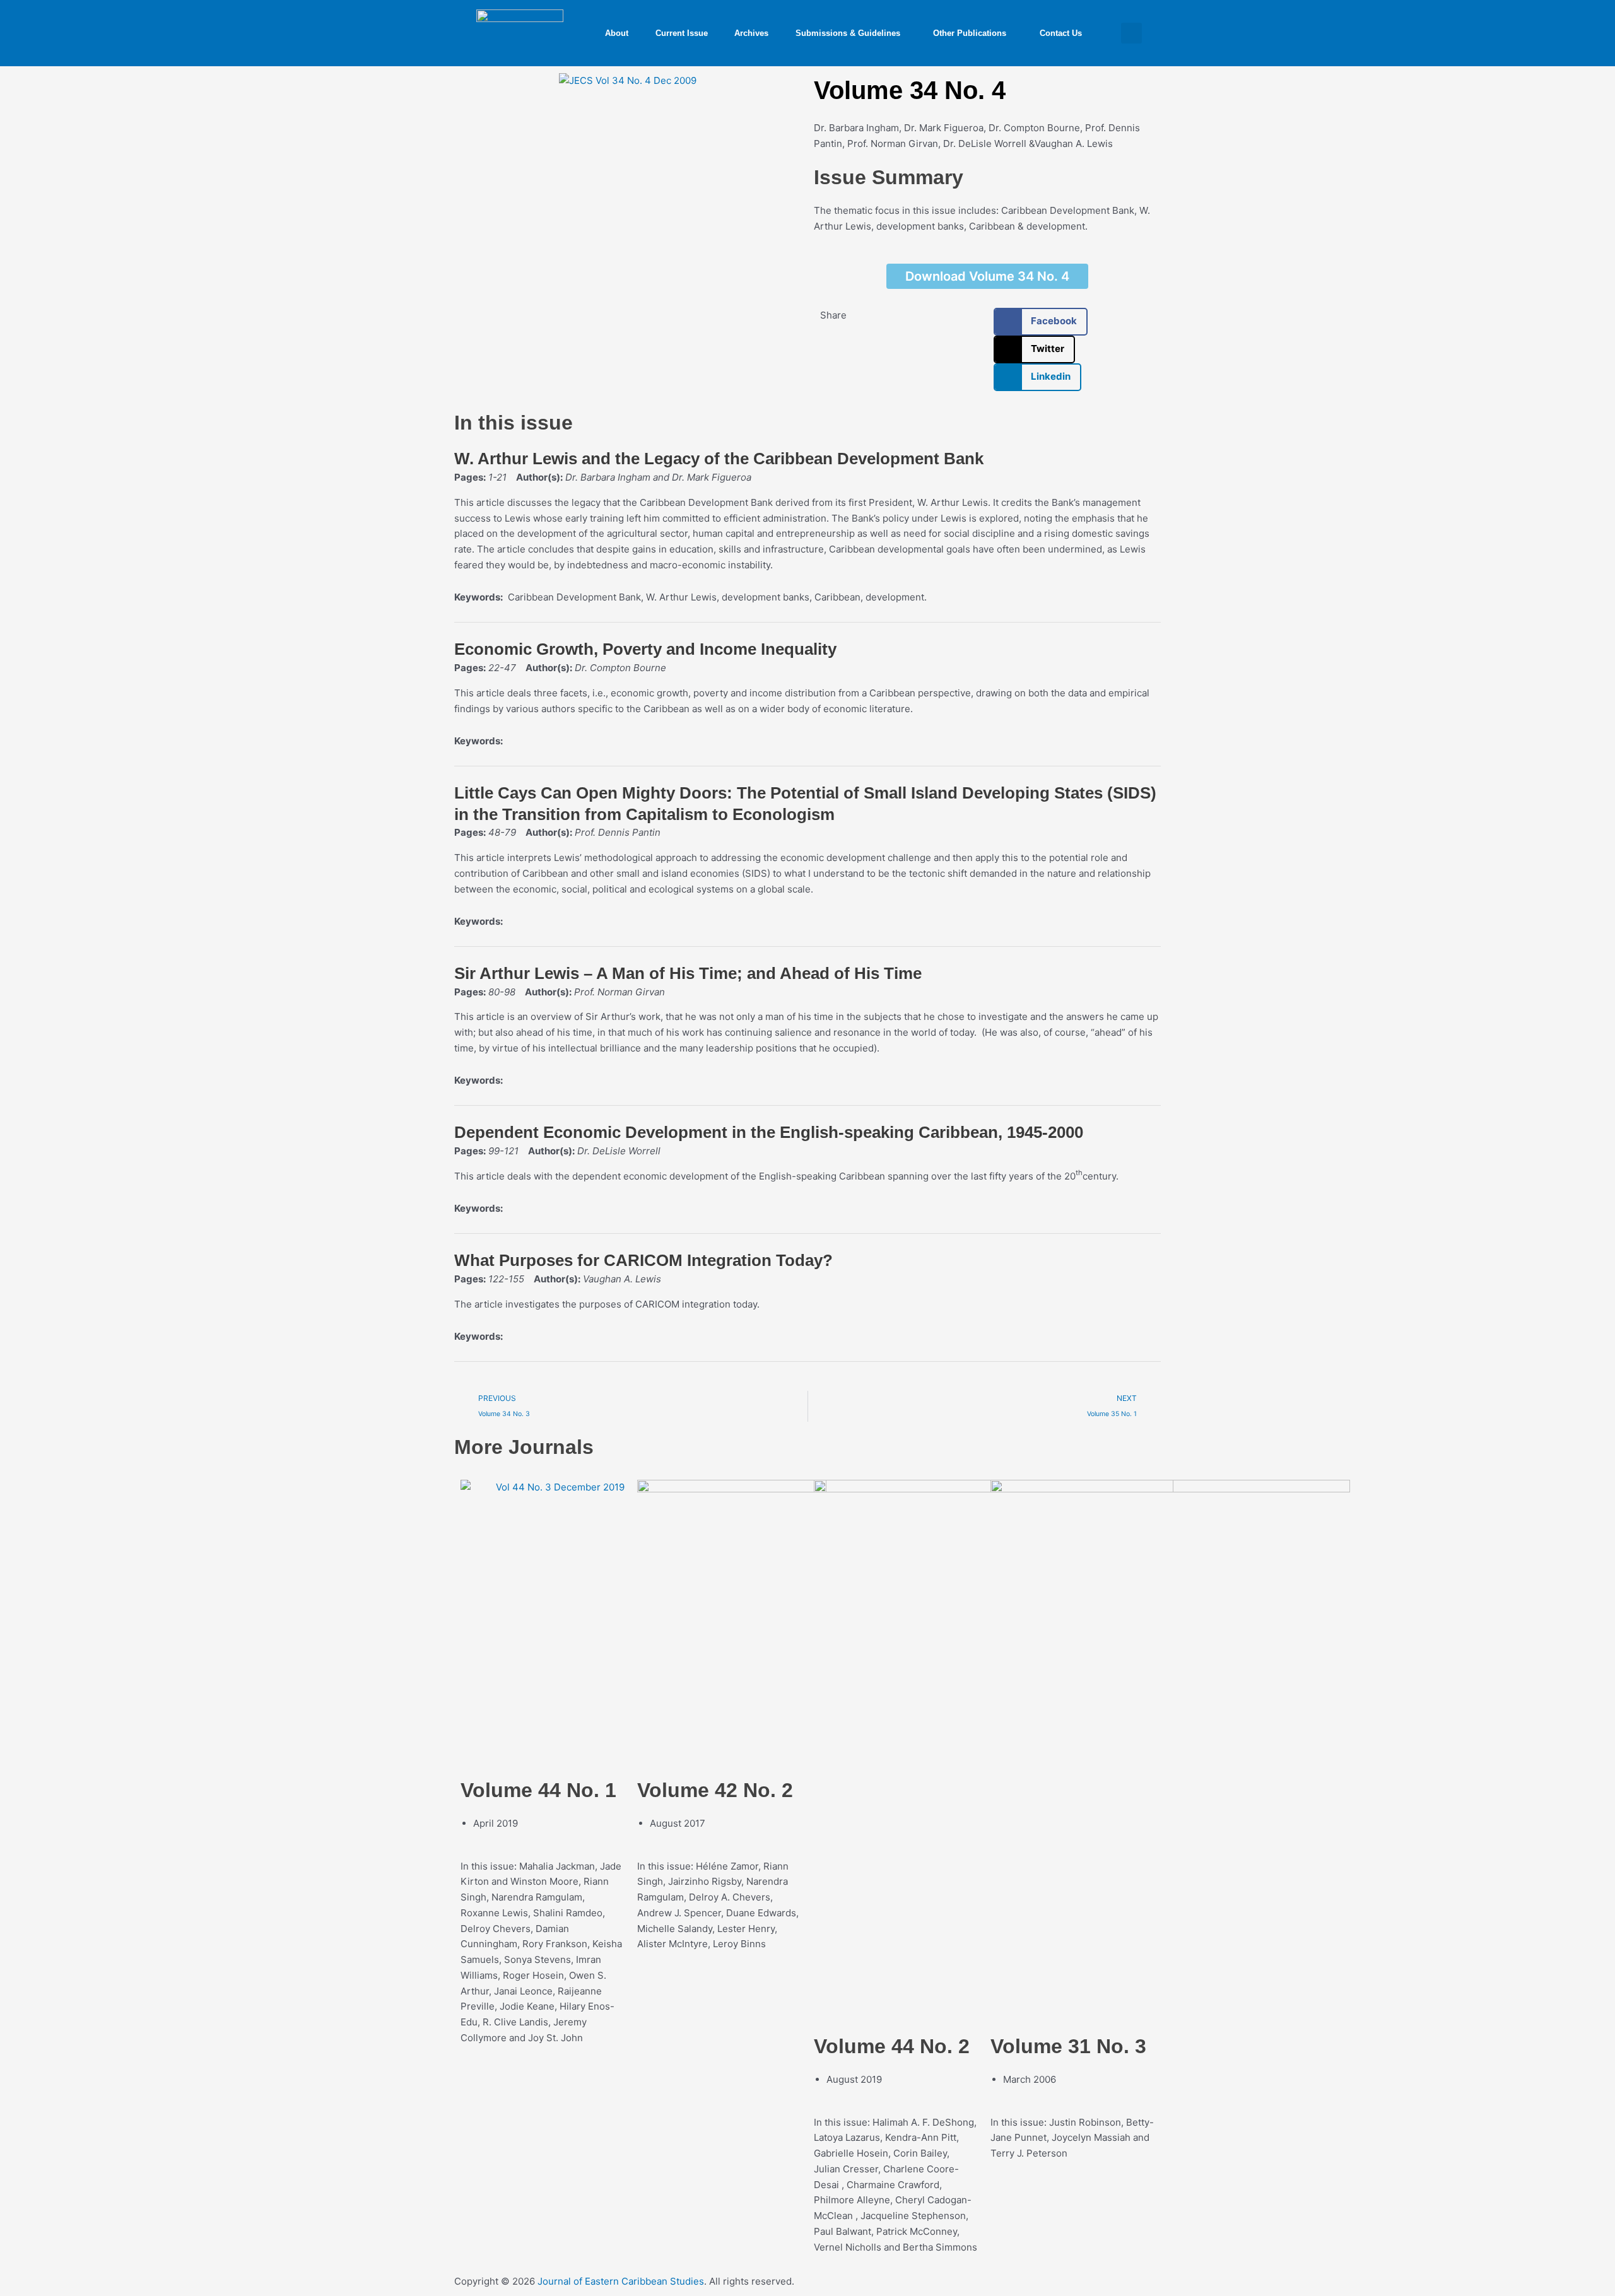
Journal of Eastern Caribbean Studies (621, 2281)
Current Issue (682, 33)
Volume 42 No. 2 (715, 1790)
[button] (1131, 33)
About (617, 33)
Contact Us (1061, 33)
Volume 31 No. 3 (1068, 2046)
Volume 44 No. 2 (892, 2046)
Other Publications (970, 33)
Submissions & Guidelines (848, 33)
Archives (751, 33)
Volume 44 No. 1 (538, 1790)
